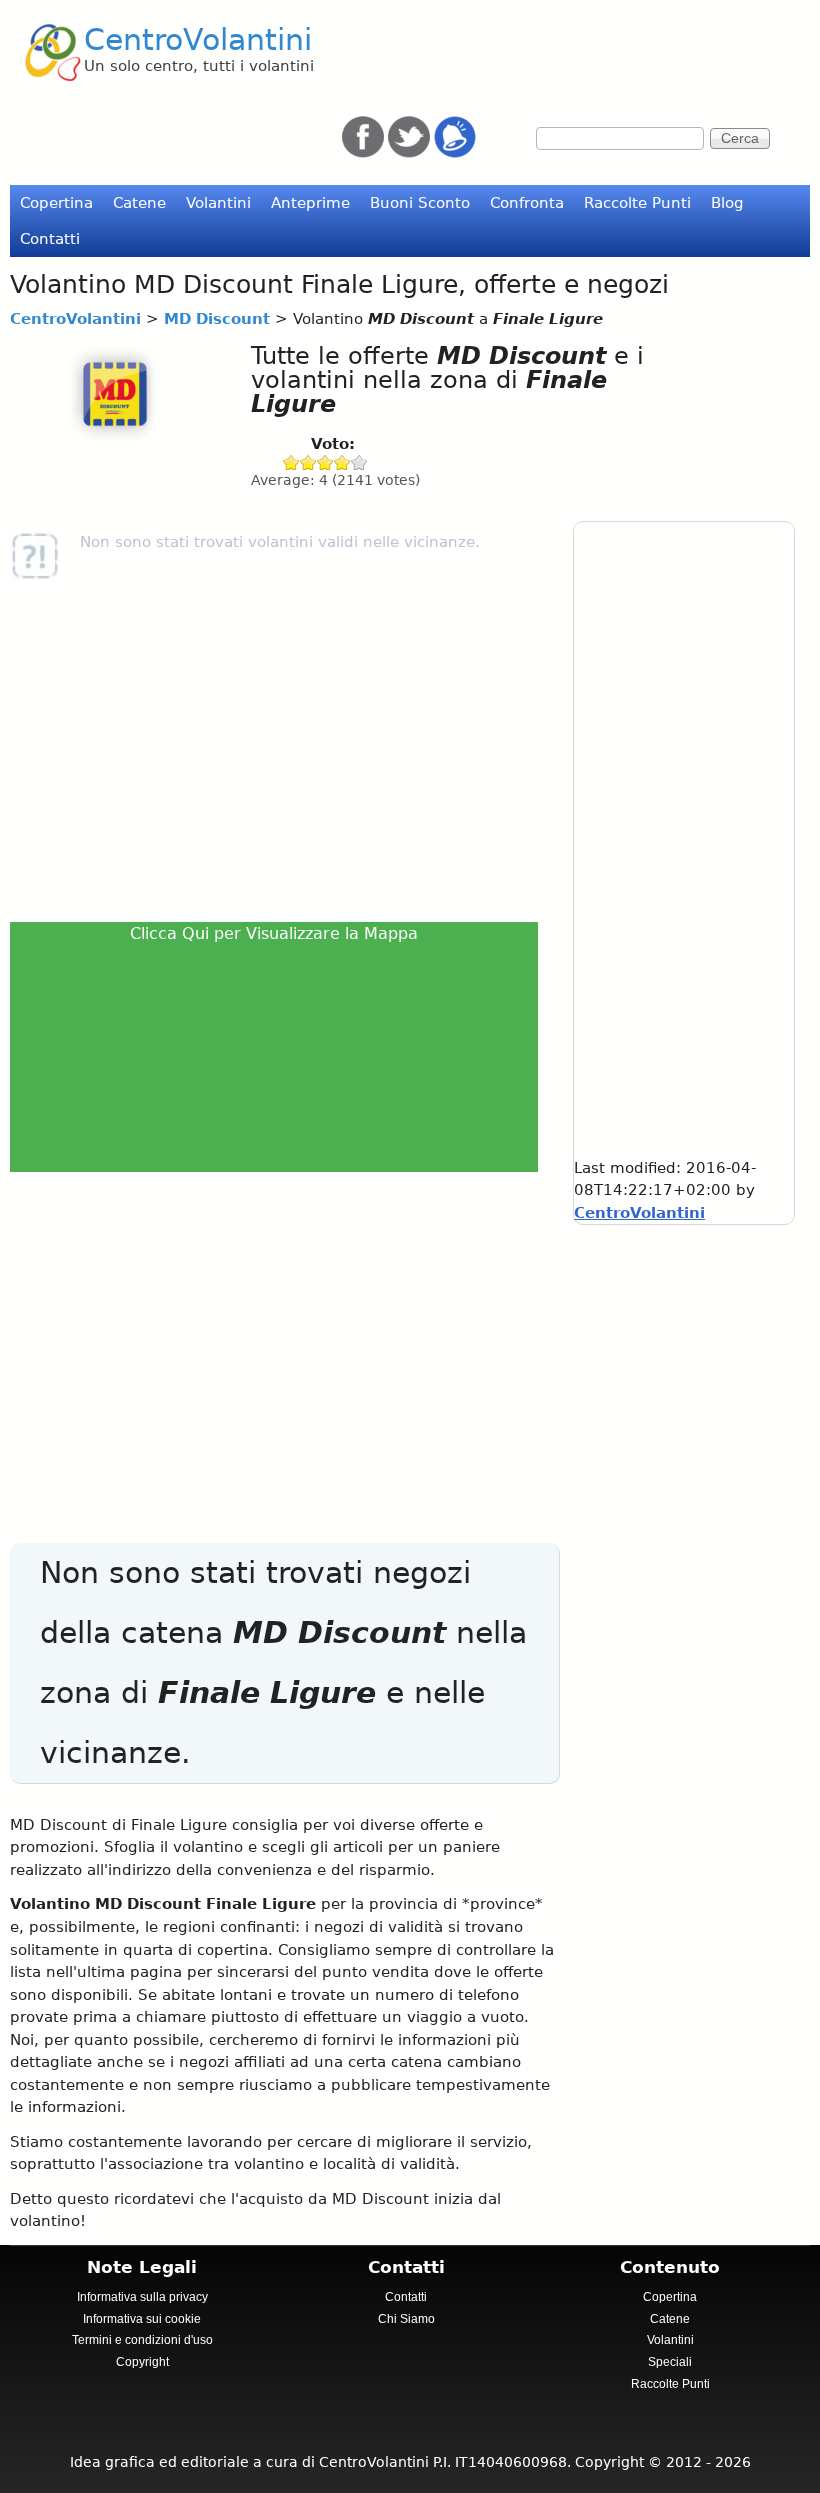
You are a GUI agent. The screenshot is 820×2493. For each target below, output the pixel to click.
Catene (139, 203)
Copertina (56, 203)
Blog (727, 203)
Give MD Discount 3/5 (325, 462)
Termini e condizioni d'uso (142, 2340)
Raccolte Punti (637, 203)
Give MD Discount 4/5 (342, 462)
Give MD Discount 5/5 (359, 462)
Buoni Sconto (420, 203)
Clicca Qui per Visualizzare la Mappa (274, 933)
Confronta (527, 203)
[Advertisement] (279, 751)
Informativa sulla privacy (142, 2297)
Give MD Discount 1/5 (291, 462)
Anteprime (310, 203)
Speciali (670, 2362)
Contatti (50, 239)
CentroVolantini (198, 39)
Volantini (218, 203)
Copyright (142, 2362)
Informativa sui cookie (142, 2319)
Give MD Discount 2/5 (308, 462)
